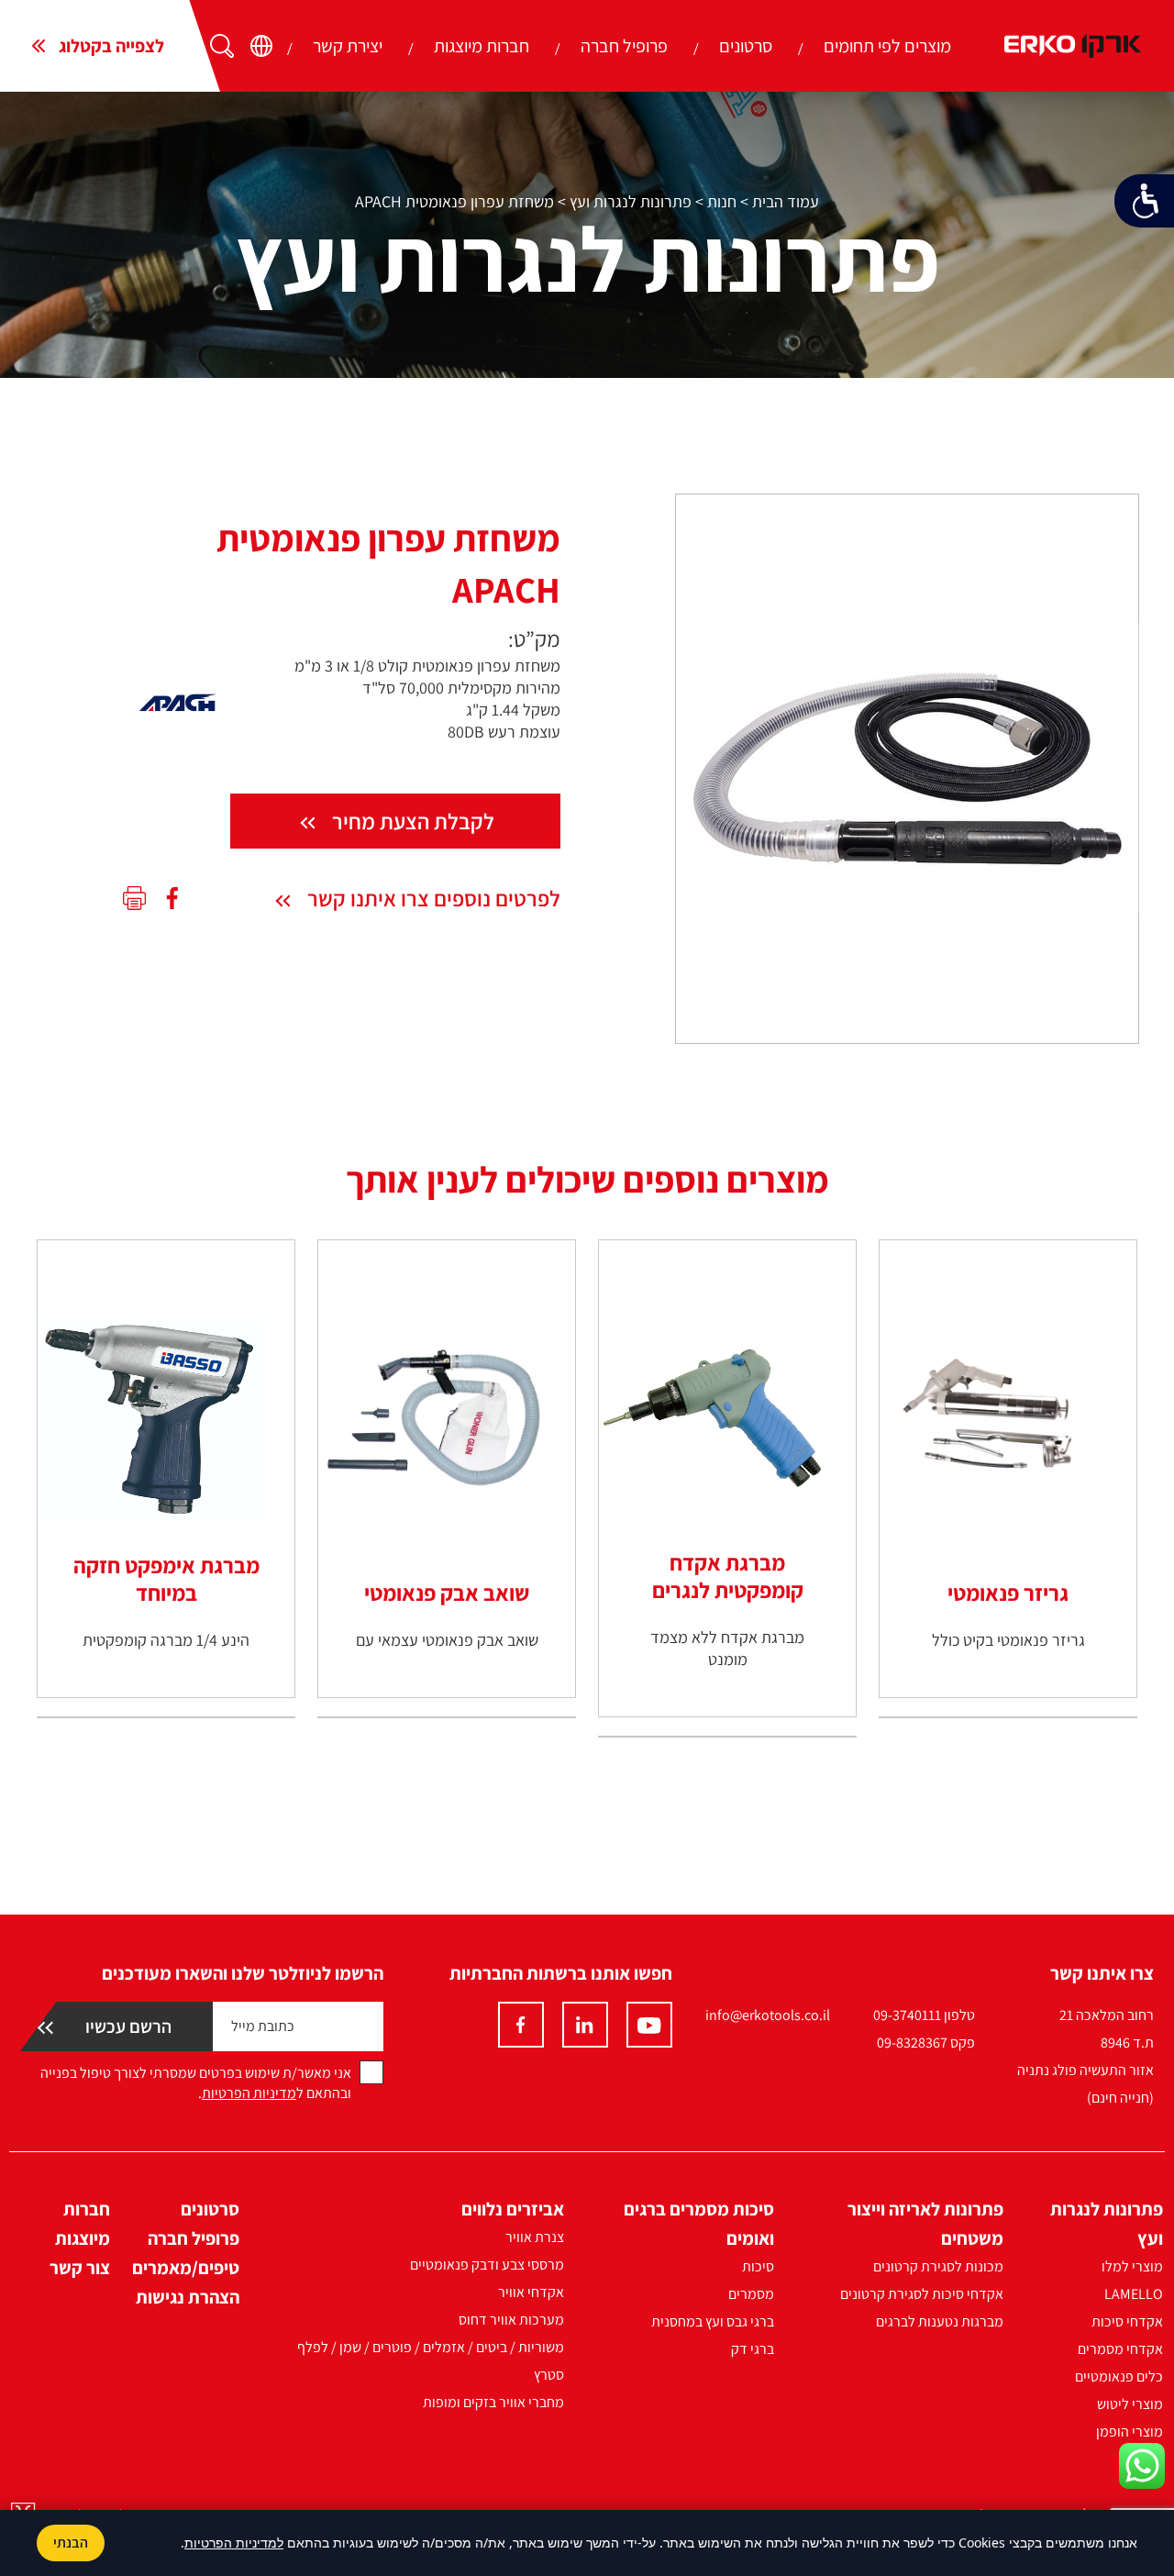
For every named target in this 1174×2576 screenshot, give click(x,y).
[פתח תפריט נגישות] (1144, 201)
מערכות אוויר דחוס (511, 2320)
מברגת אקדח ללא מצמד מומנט (727, 1648)
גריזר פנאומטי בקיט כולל (1008, 1640)
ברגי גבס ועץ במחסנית (713, 2321)
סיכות (758, 2266)
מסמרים (751, 2294)
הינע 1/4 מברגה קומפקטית (166, 1640)
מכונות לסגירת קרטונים (938, 2266)
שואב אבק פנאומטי (447, 1593)
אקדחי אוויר (531, 2292)
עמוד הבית (786, 201)
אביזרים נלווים (513, 2209)
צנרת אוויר (535, 2237)
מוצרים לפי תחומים (887, 46)
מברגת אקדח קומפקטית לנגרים (728, 1576)
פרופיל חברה (624, 46)
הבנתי (71, 2543)
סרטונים (746, 46)
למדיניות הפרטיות (234, 2543)
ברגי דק (753, 2349)
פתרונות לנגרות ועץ (631, 201)
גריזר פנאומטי (1008, 1593)
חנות (722, 201)
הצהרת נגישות (188, 2297)
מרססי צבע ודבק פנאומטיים (487, 2265)
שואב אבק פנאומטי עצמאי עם (447, 1640)
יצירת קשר (348, 46)
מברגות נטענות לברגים (940, 2321)
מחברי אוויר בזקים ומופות (493, 2402)
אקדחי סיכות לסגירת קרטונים (922, 2294)
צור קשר (80, 2268)
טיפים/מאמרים (186, 2268)
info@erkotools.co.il (768, 2015)
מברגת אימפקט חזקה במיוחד (166, 1579)
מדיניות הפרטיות (249, 2093)
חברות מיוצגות (482, 46)
